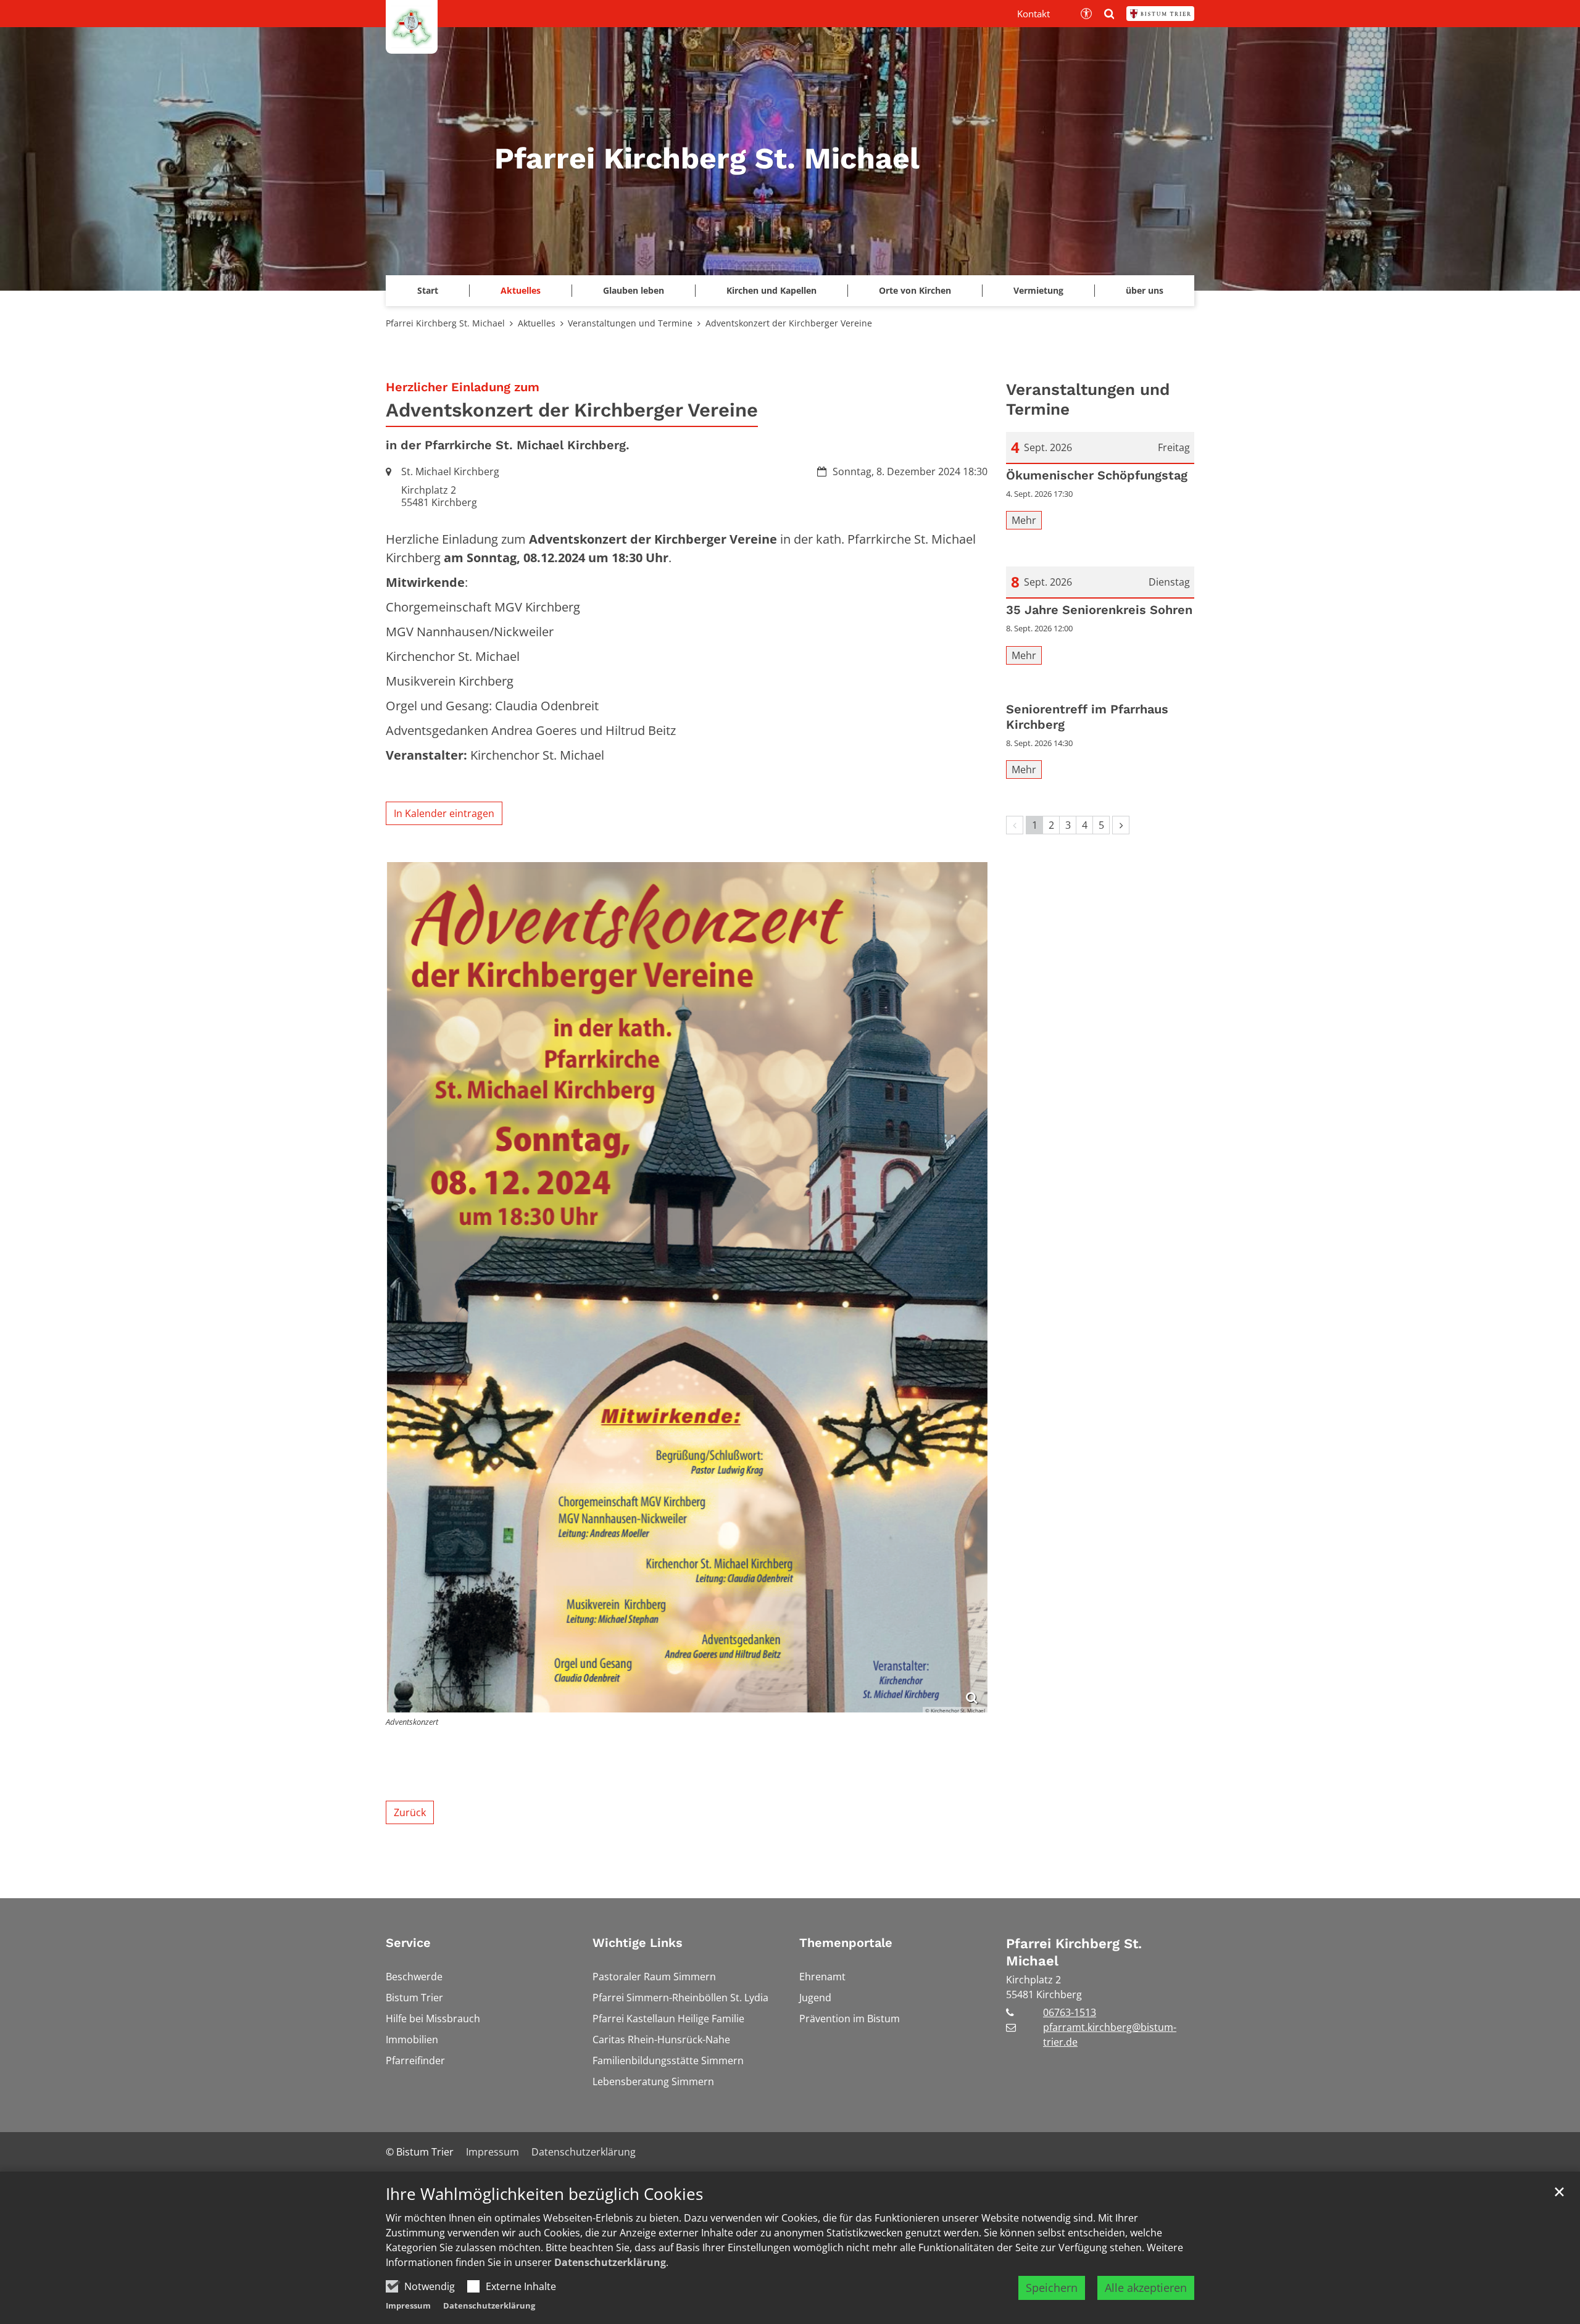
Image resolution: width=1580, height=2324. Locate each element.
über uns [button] (1145, 290)
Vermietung (1038, 290)
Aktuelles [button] (521, 290)
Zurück (410, 1812)
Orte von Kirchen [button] (915, 290)
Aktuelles (537, 323)
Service (408, 1943)
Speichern (1052, 2288)
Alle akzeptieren (1146, 2288)
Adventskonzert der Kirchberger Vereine (789, 323)
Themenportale (846, 1943)
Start (428, 290)
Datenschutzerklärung (610, 2262)
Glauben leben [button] (634, 290)
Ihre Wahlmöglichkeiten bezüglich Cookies (544, 2194)
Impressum (408, 2305)
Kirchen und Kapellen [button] (771, 290)
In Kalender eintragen (444, 813)
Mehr (1024, 520)
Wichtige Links (638, 1943)
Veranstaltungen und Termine (630, 323)
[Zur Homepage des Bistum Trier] (1160, 14)
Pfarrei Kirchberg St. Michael (445, 323)
